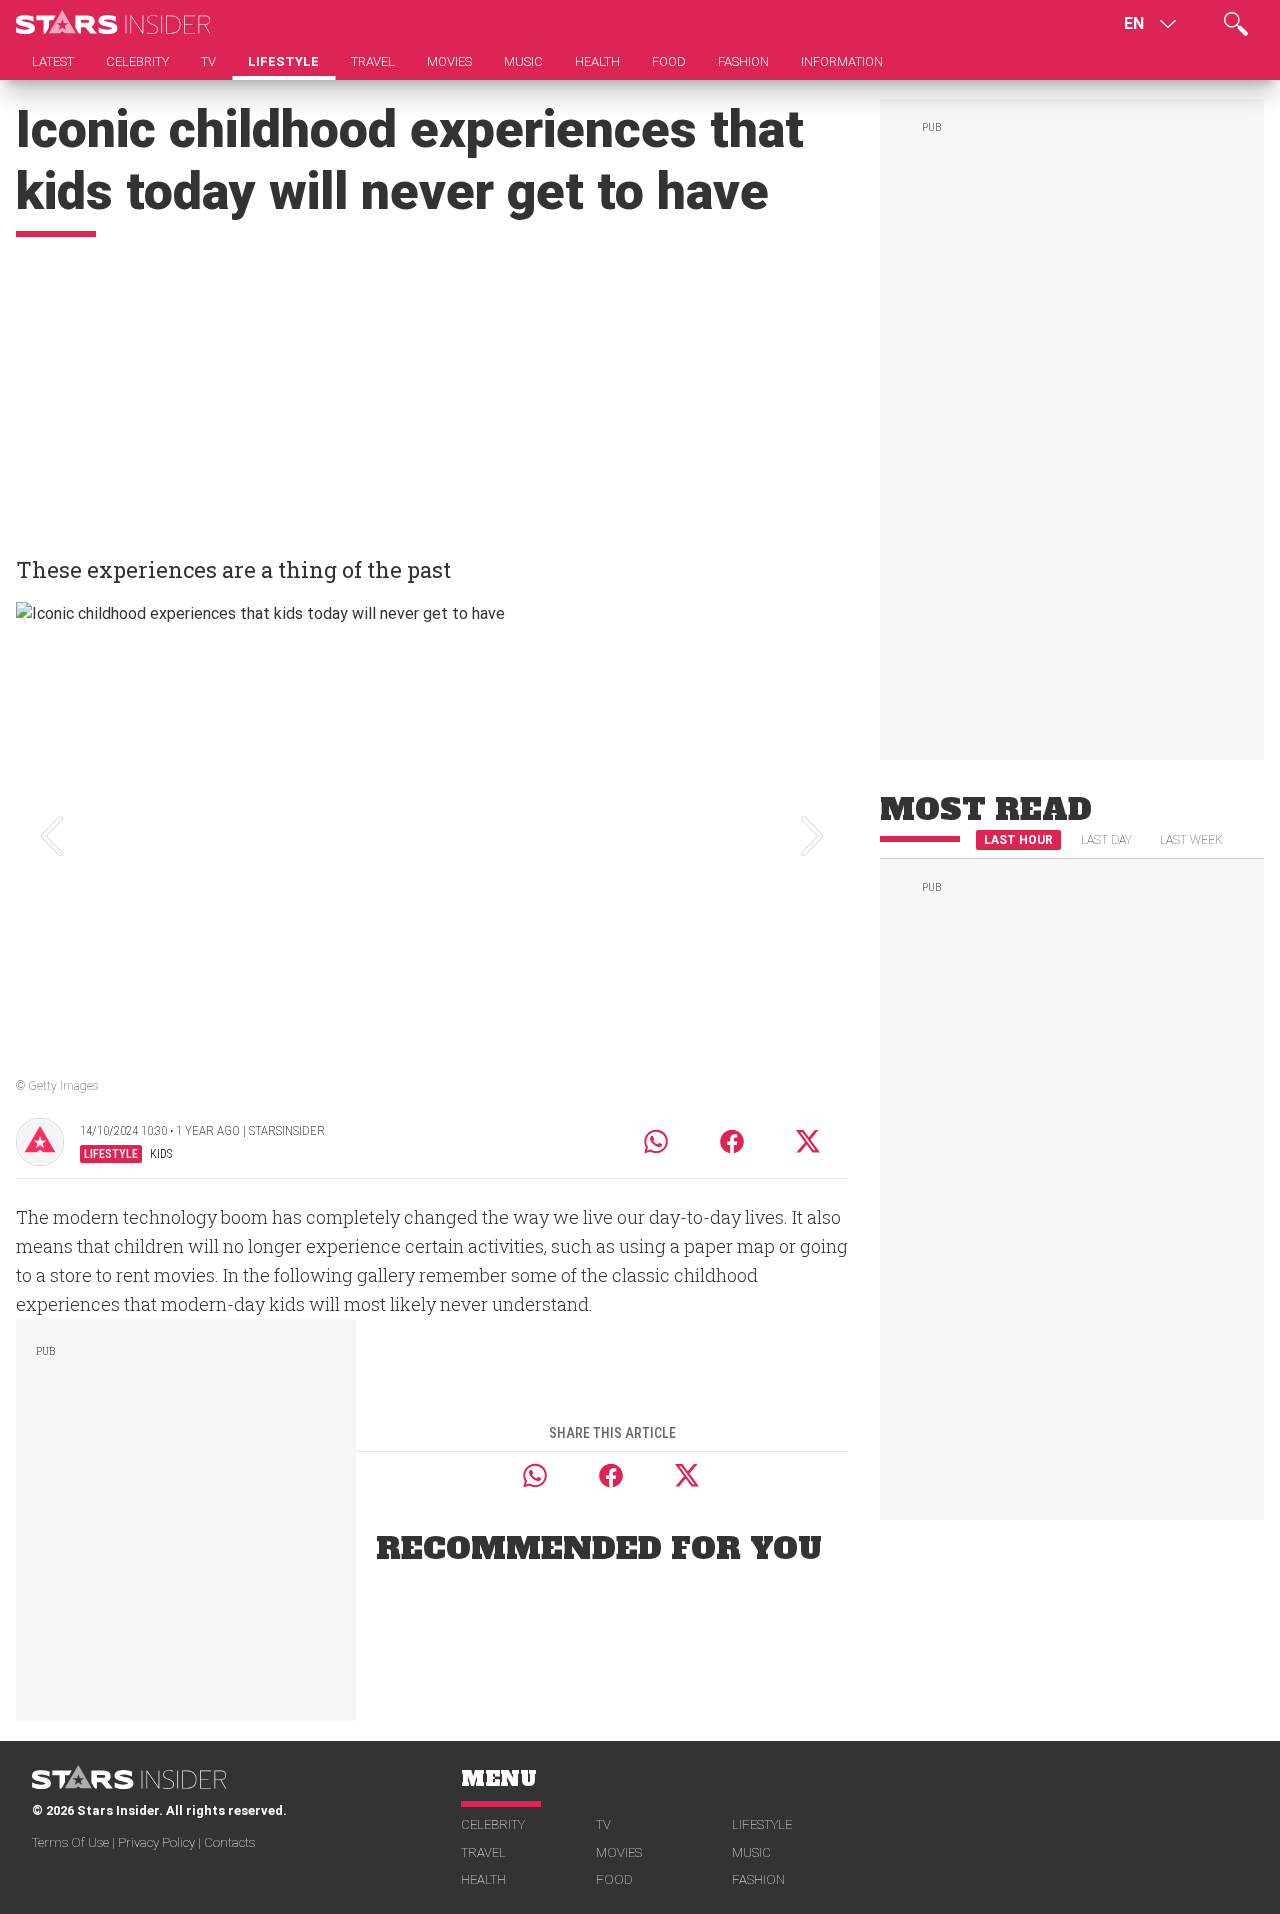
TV (603, 1824)
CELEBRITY (493, 1824)
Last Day (1106, 840)
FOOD (614, 1879)
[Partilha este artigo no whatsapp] (656, 1141)
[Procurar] (1236, 24)
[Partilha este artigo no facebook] (732, 1141)
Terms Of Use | (75, 1842)
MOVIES (619, 1852)
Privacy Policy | (161, 1842)
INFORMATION (842, 61)
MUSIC (751, 1852)
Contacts (229, 1842)
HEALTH (483, 1879)
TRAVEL (483, 1852)
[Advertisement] (432, 387)
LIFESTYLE (762, 1824)
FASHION (758, 1879)
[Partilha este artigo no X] (809, 1141)
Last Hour (1018, 840)
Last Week (1191, 840)
